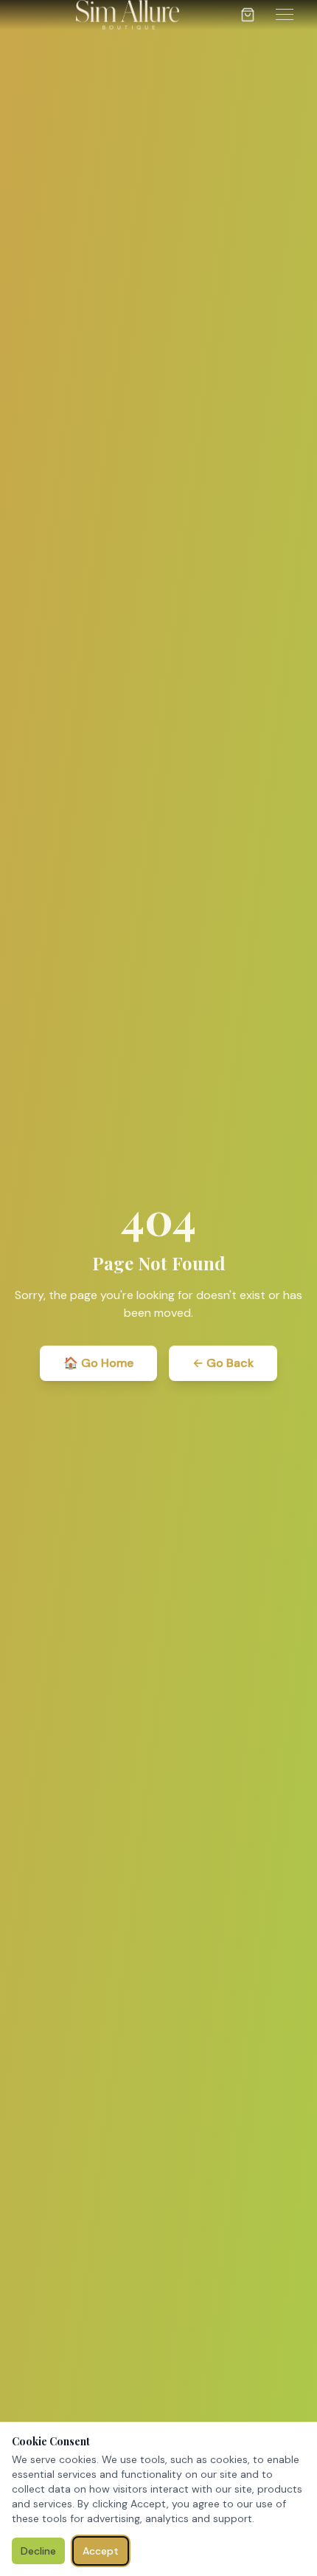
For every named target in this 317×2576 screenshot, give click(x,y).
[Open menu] (285, 14)
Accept (101, 2551)
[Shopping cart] (248, 15)
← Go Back (223, 1363)
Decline (38, 2551)
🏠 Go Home (98, 1363)
